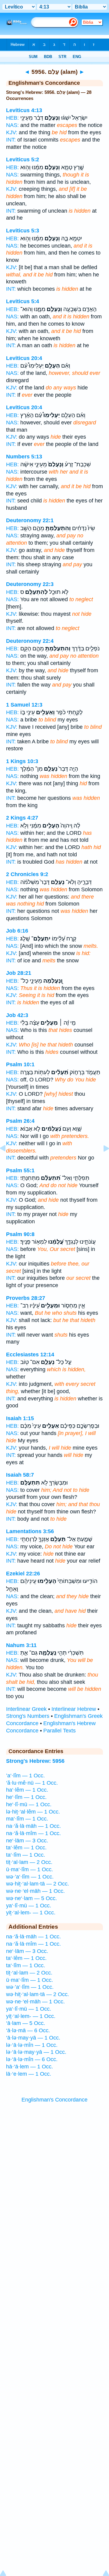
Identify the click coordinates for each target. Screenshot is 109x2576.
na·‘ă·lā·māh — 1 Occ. (33, 1826)
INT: (11, 140)
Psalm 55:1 (20, 1170)
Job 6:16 (17, 931)
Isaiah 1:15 (20, 1418)
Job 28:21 (19, 973)
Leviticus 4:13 (24, 110)
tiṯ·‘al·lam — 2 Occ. (29, 1862)
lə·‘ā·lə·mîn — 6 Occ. (32, 2059)
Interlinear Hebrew (74, 1709)
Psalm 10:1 (20, 1064)
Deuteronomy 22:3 (30, 584)
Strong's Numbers (28, 1716)
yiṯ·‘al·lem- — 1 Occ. (31, 1913)
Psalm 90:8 (20, 1234)
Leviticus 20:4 (24, 358)
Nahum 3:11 (21, 1645)
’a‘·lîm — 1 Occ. (25, 1776)
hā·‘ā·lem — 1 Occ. (30, 2067)
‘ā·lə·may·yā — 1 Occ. (33, 2038)
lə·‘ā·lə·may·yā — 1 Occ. (36, 2052)
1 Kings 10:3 (22, 761)
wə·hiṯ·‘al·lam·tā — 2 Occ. (38, 1884)
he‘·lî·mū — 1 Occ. (29, 1804)
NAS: (12, 125)
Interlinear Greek (26, 1709)
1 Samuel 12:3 (24, 705)
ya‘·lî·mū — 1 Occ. (29, 1906)
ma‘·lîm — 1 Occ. (27, 1819)
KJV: (12, 132)
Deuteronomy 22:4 (30, 641)
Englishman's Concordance (54, 2100)
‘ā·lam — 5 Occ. (26, 2023)
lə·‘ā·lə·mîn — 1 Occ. (32, 2045)
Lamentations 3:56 (30, 1531)
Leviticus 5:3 (23, 231)
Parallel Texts (59, 1731)
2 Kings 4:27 (22, 818)
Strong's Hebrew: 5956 (35, 1761)
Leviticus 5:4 (23, 301)
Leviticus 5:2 (23, 159)
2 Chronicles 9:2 (27, 874)
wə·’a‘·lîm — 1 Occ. (30, 1877)
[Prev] (8, 1162)
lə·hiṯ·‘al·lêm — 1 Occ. (33, 1812)
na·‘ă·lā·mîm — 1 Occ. (33, 1833)
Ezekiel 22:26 (23, 1574)
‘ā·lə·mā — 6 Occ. (28, 2030)
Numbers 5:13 (24, 457)
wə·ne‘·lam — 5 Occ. (31, 1898)
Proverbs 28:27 (26, 1298)
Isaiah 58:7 (20, 1475)
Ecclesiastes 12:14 (30, 1355)
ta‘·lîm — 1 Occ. (26, 1855)
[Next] (101, 1162)
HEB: (12, 118)
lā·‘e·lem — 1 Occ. (29, 2074)
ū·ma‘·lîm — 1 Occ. (30, 1869)
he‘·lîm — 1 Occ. (26, 1797)
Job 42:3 (17, 1015)
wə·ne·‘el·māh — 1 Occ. (35, 1891)
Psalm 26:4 (20, 1121)
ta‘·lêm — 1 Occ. (26, 1848)
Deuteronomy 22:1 (30, 520)
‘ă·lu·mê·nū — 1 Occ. (32, 1783)
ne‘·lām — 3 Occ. (27, 1841)
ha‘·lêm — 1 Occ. (27, 1790)
